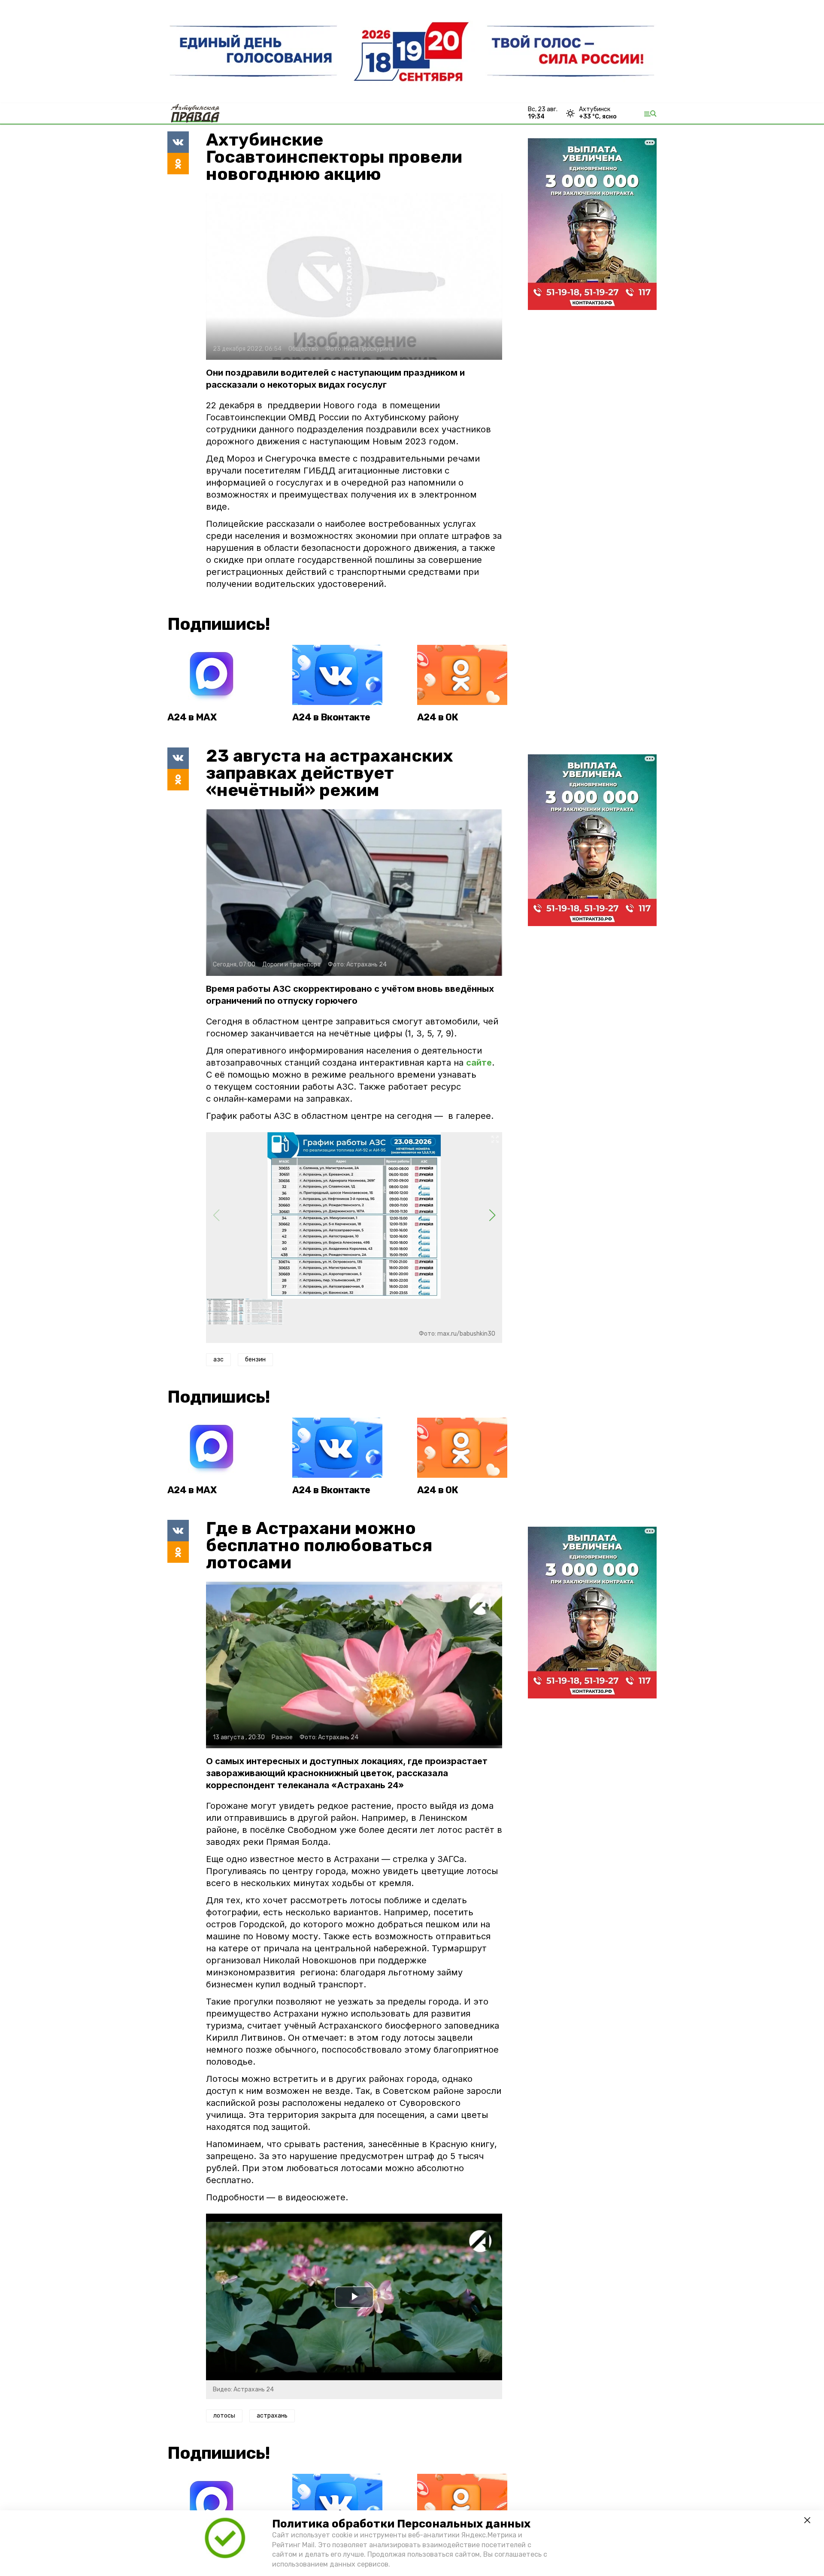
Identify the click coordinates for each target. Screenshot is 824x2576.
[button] (492, 1215)
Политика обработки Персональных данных (401, 2524)
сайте (479, 1063)
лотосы (224, 2416)
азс (218, 1359)
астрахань (272, 2416)
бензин (255, 1359)
